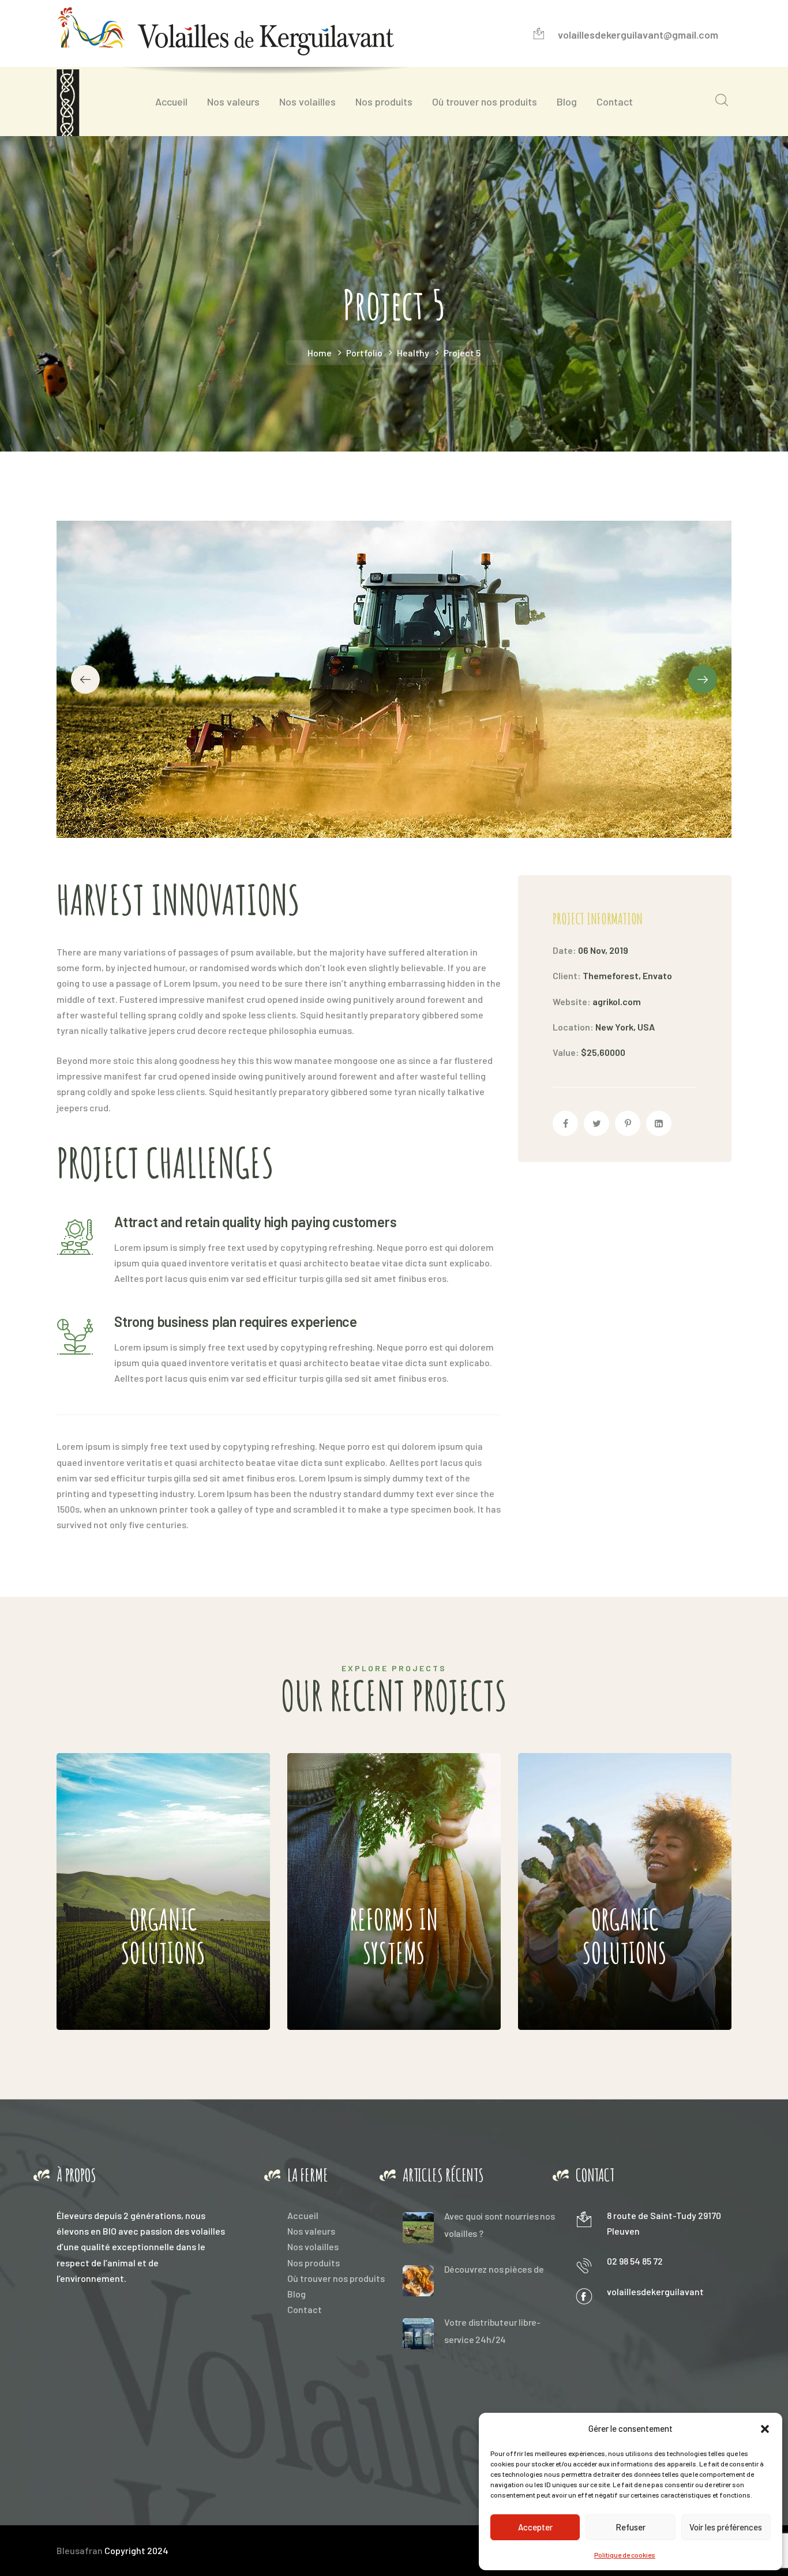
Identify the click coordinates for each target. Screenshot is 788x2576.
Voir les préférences (726, 2527)
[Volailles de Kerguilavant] (225, 26)
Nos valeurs (311, 2231)
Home (320, 353)
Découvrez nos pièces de (494, 2269)
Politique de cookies (625, 2555)
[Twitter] (596, 1123)
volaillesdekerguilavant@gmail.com (638, 35)
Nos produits (314, 2263)
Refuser (631, 2527)
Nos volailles (313, 2246)
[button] (765, 2429)
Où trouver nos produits (336, 2278)
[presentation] (85, 679)
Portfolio (364, 353)
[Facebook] (565, 1123)
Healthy (413, 353)
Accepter (535, 2527)
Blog (297, 2294)
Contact (305, 2309)
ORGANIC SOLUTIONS (132, 1872)
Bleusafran (80, 2550)
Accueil (303, 2215)
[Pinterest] (628, 1123)
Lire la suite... (142, 1997)
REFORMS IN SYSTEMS (365, 1872)
